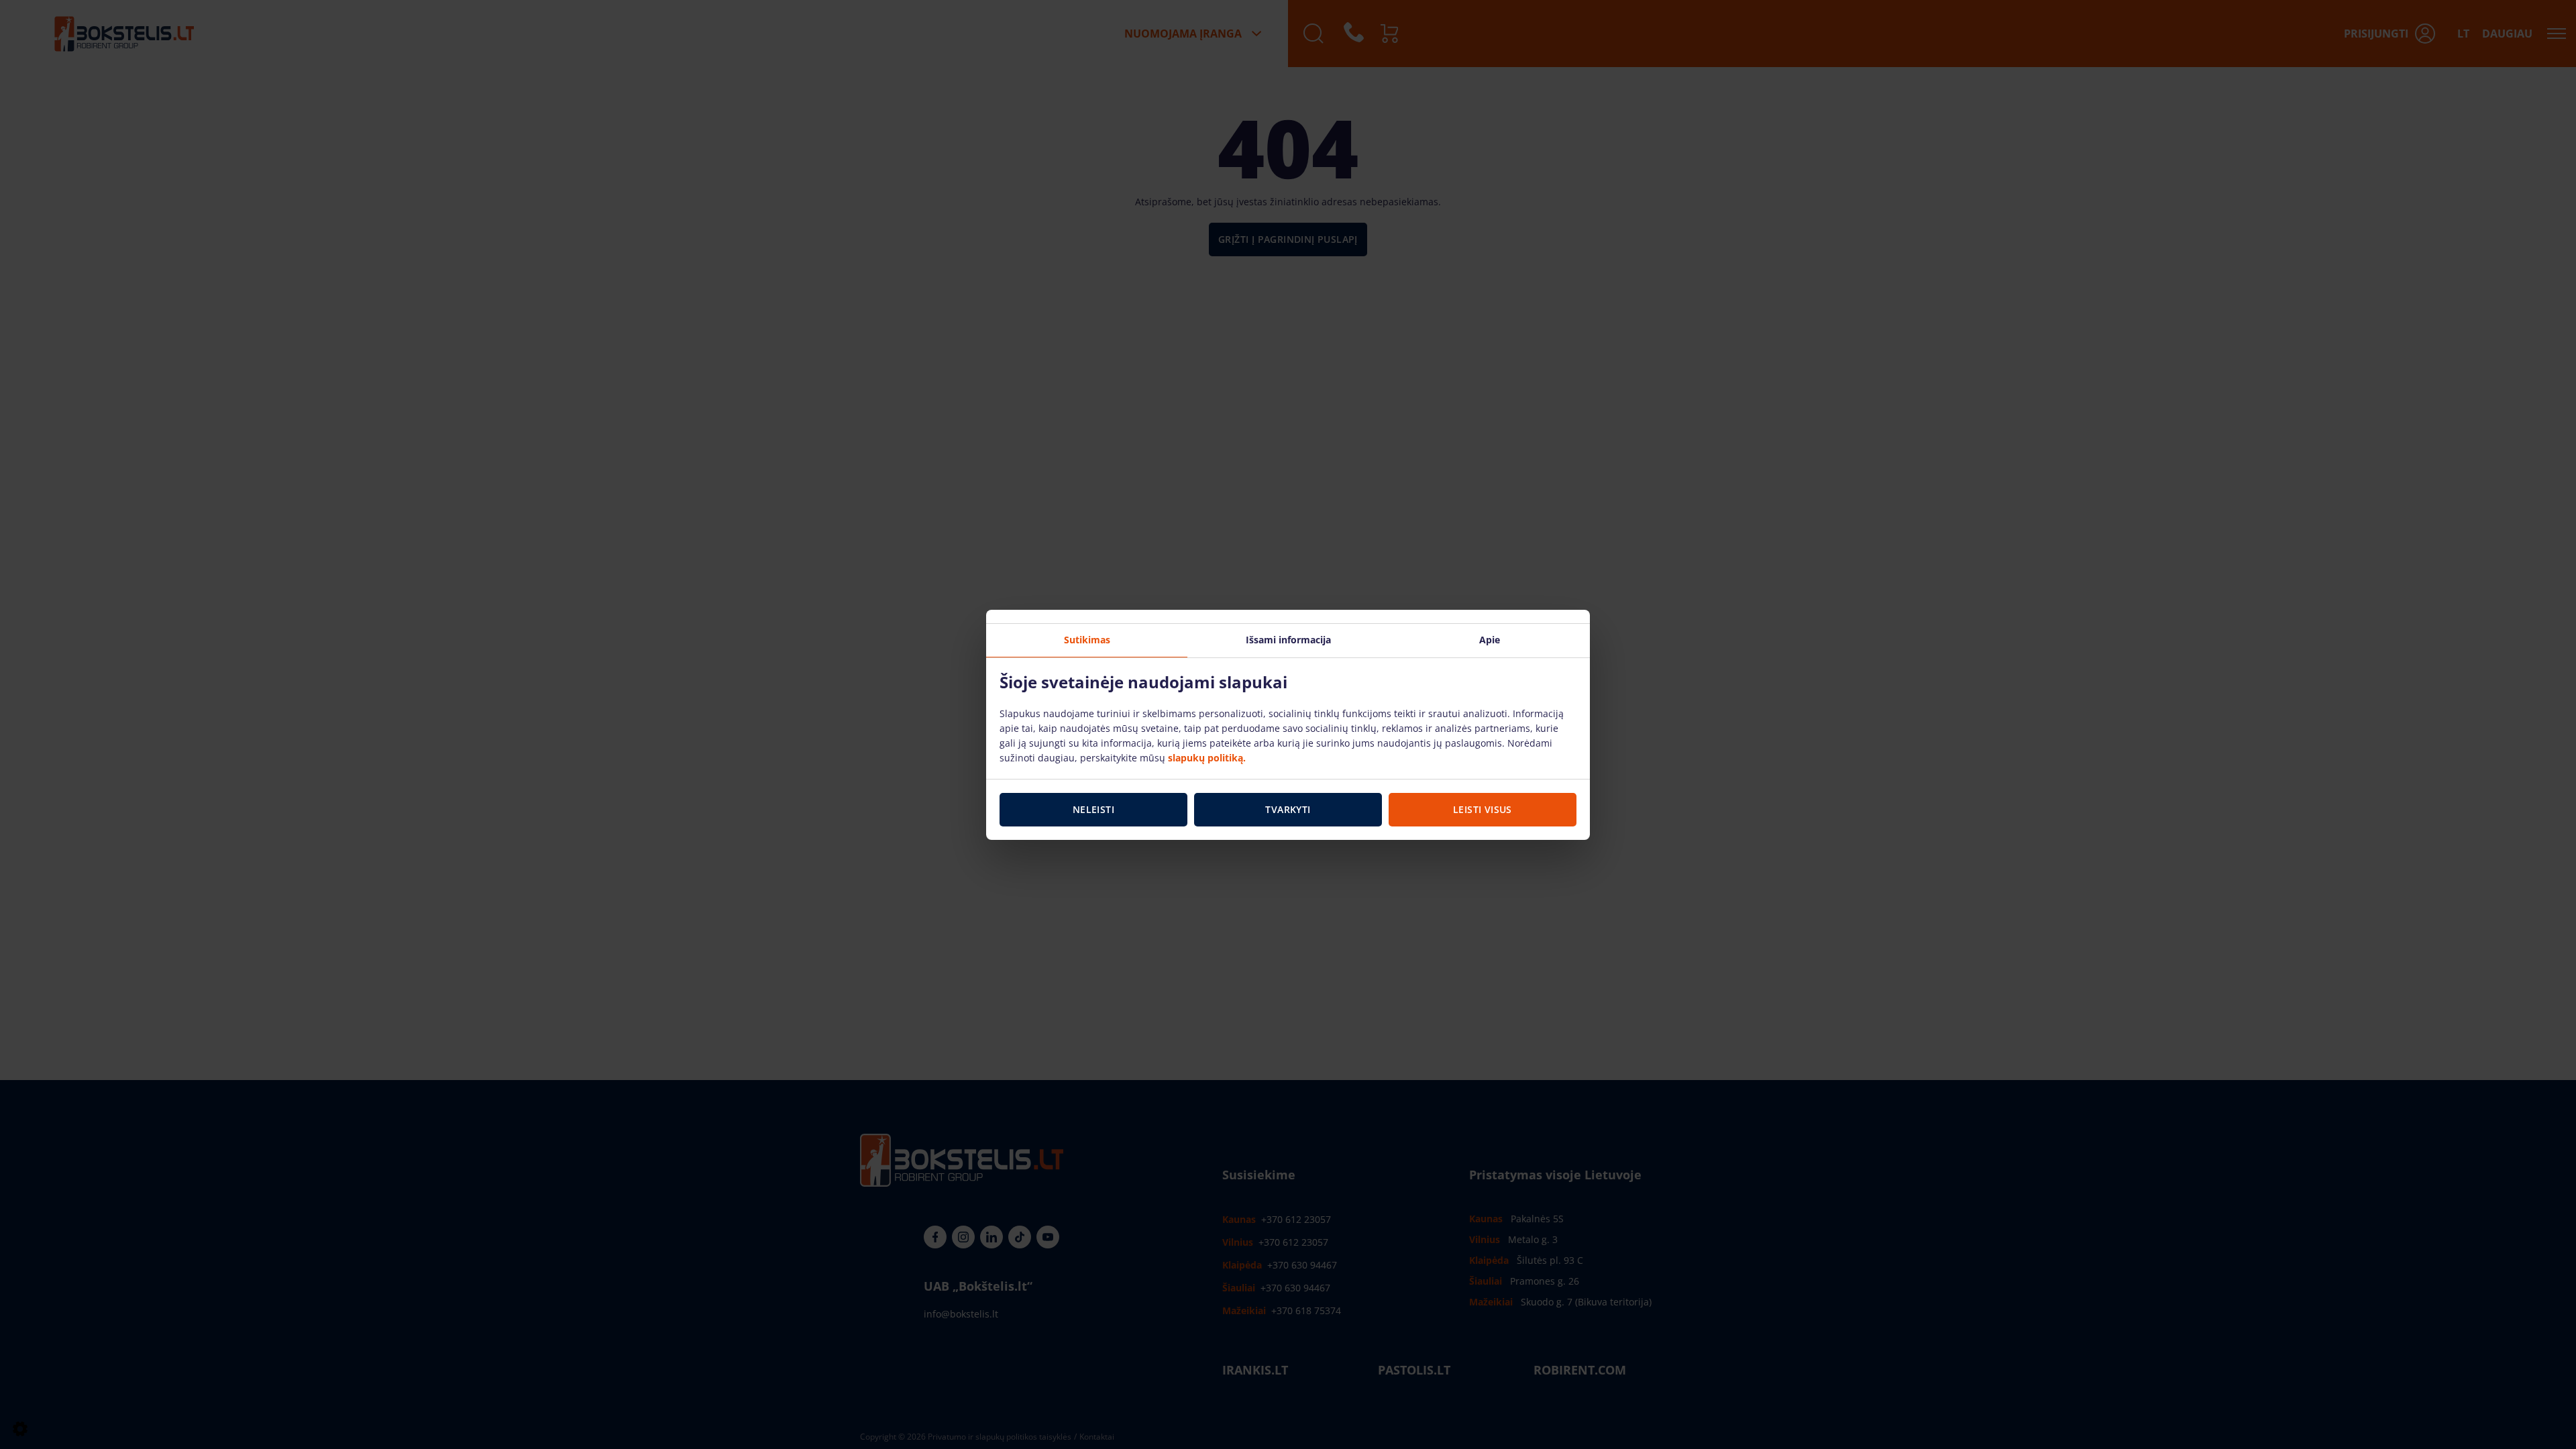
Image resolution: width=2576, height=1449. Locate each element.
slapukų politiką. (1207, 758)
